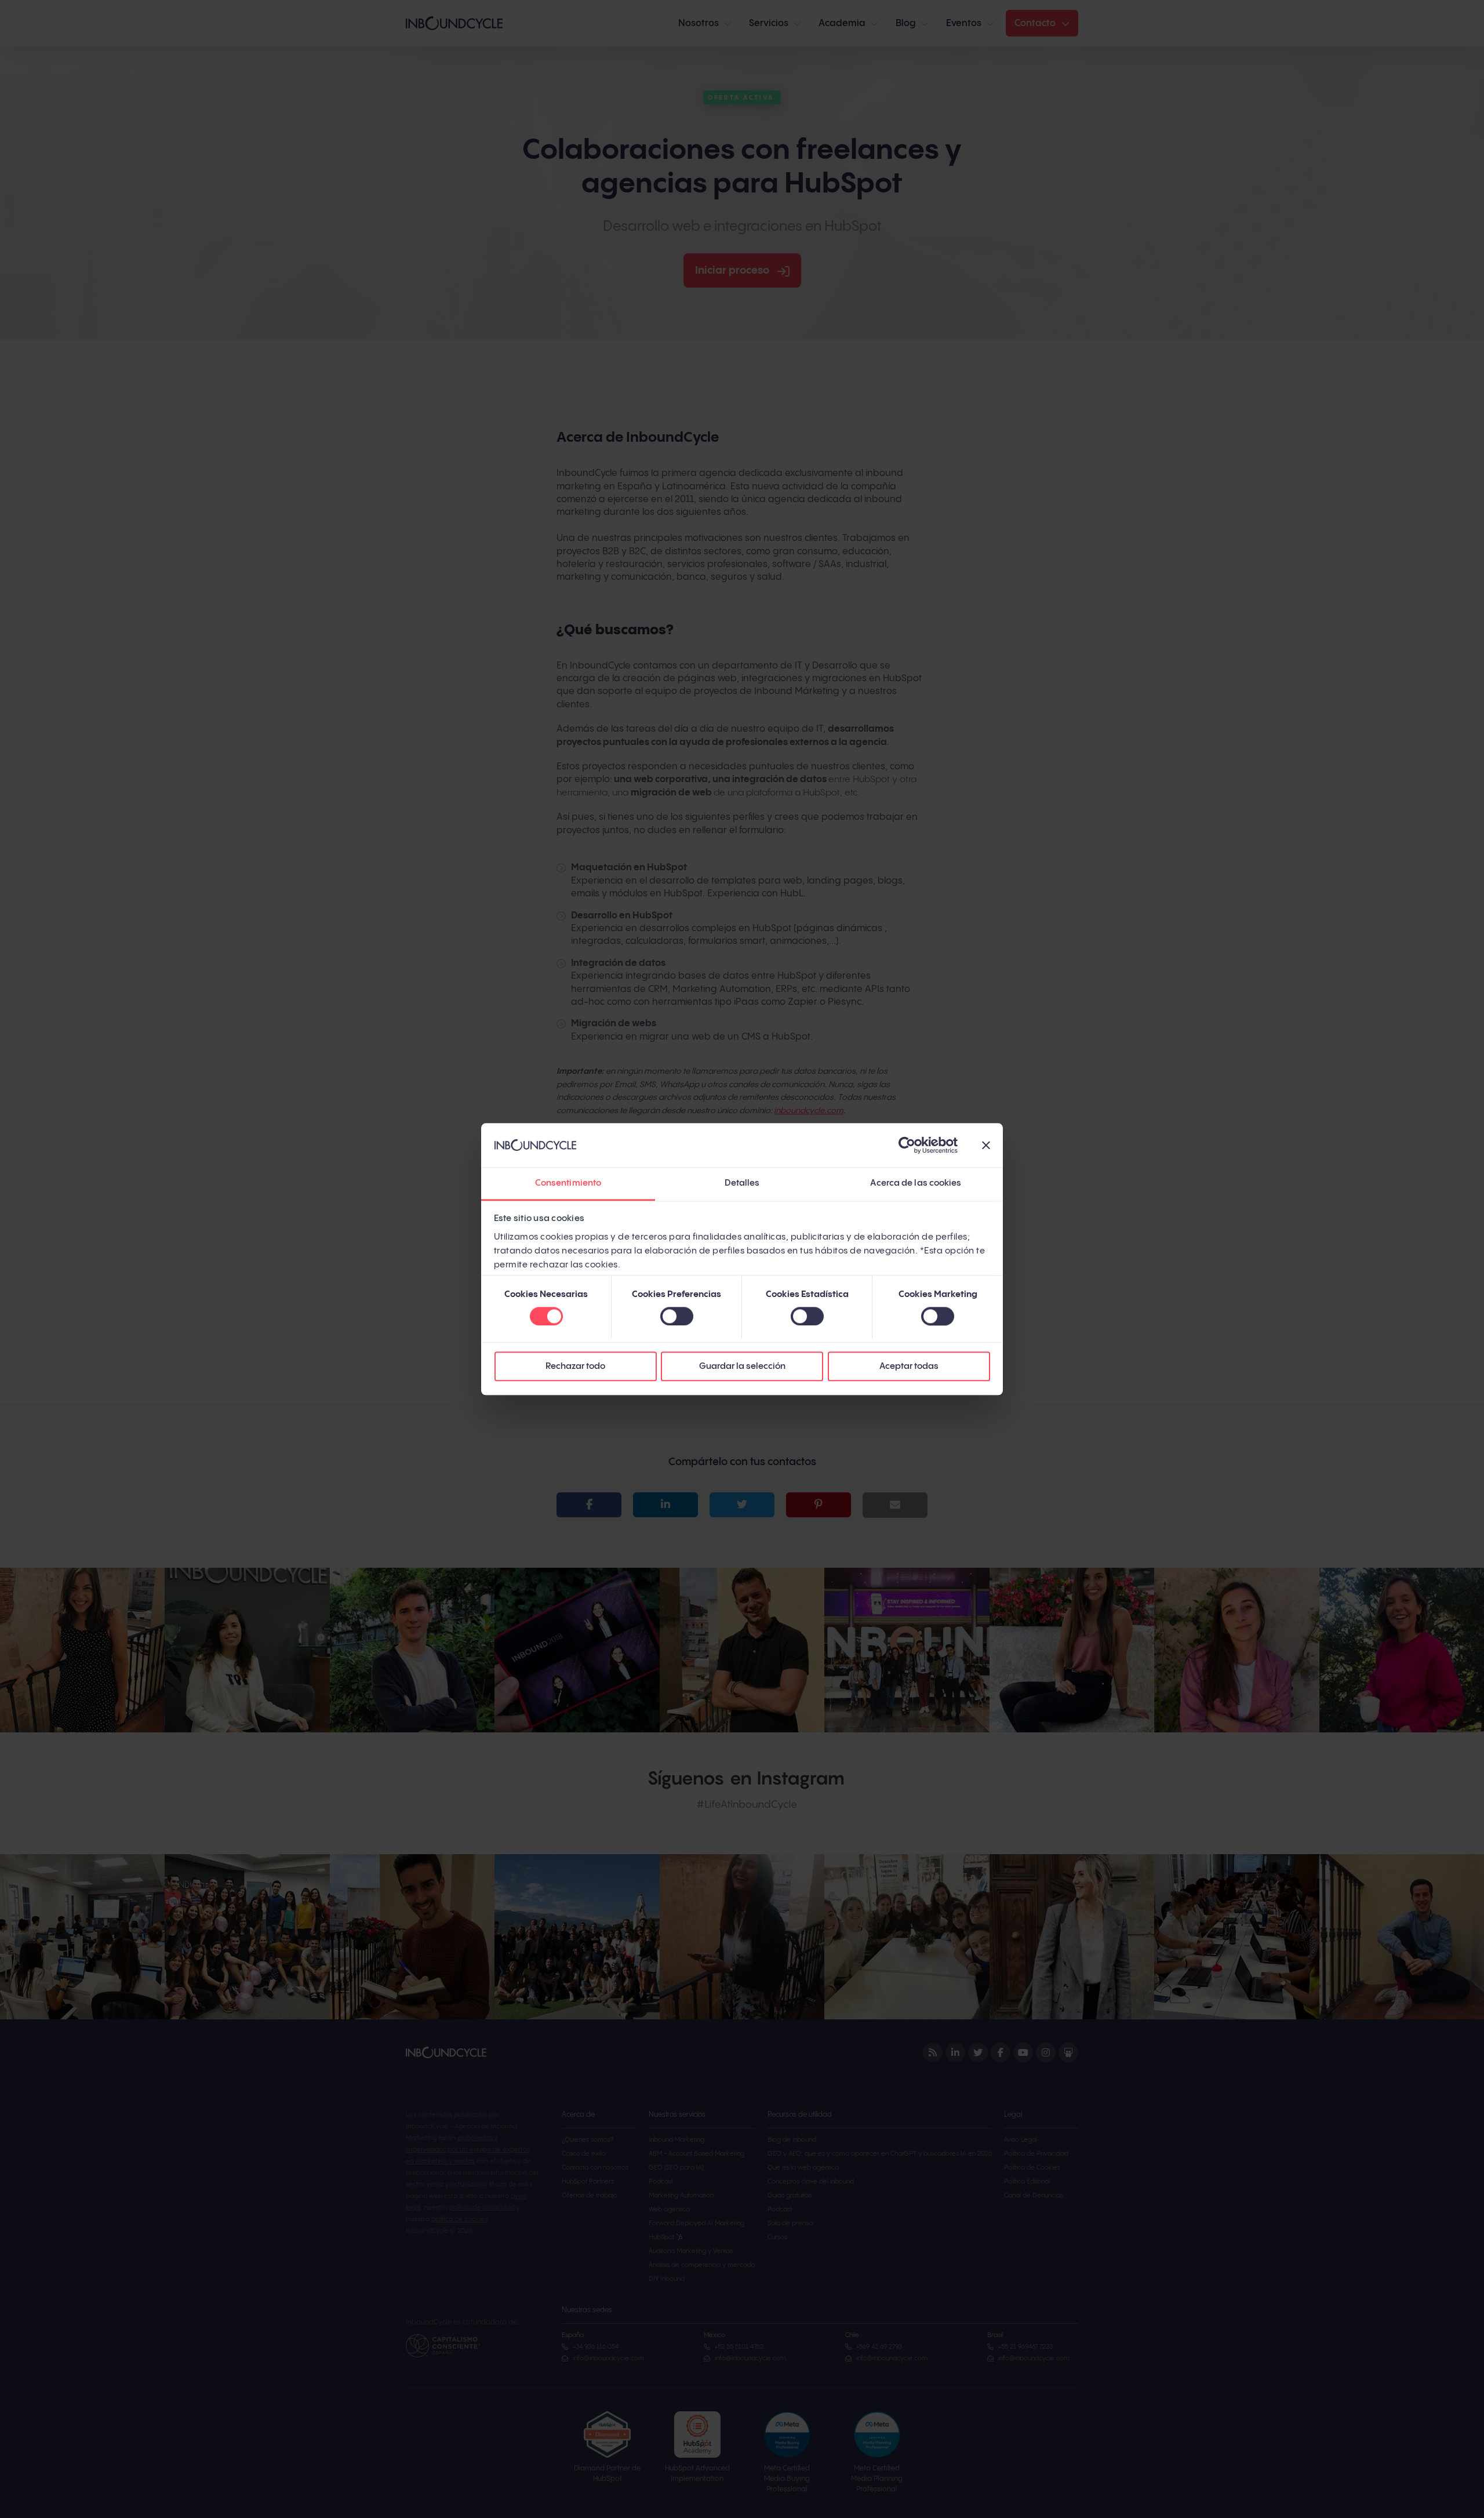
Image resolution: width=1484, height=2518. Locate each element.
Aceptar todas (909, 1367)
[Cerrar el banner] (986, 1145)
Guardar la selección (742, 1367)
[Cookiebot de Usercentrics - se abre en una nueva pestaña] (907, 1145)
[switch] (677, 1316)
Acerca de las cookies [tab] (916, 1184)
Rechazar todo (575, 1367)
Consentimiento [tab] (568, 1184)
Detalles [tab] (742, 1184)
